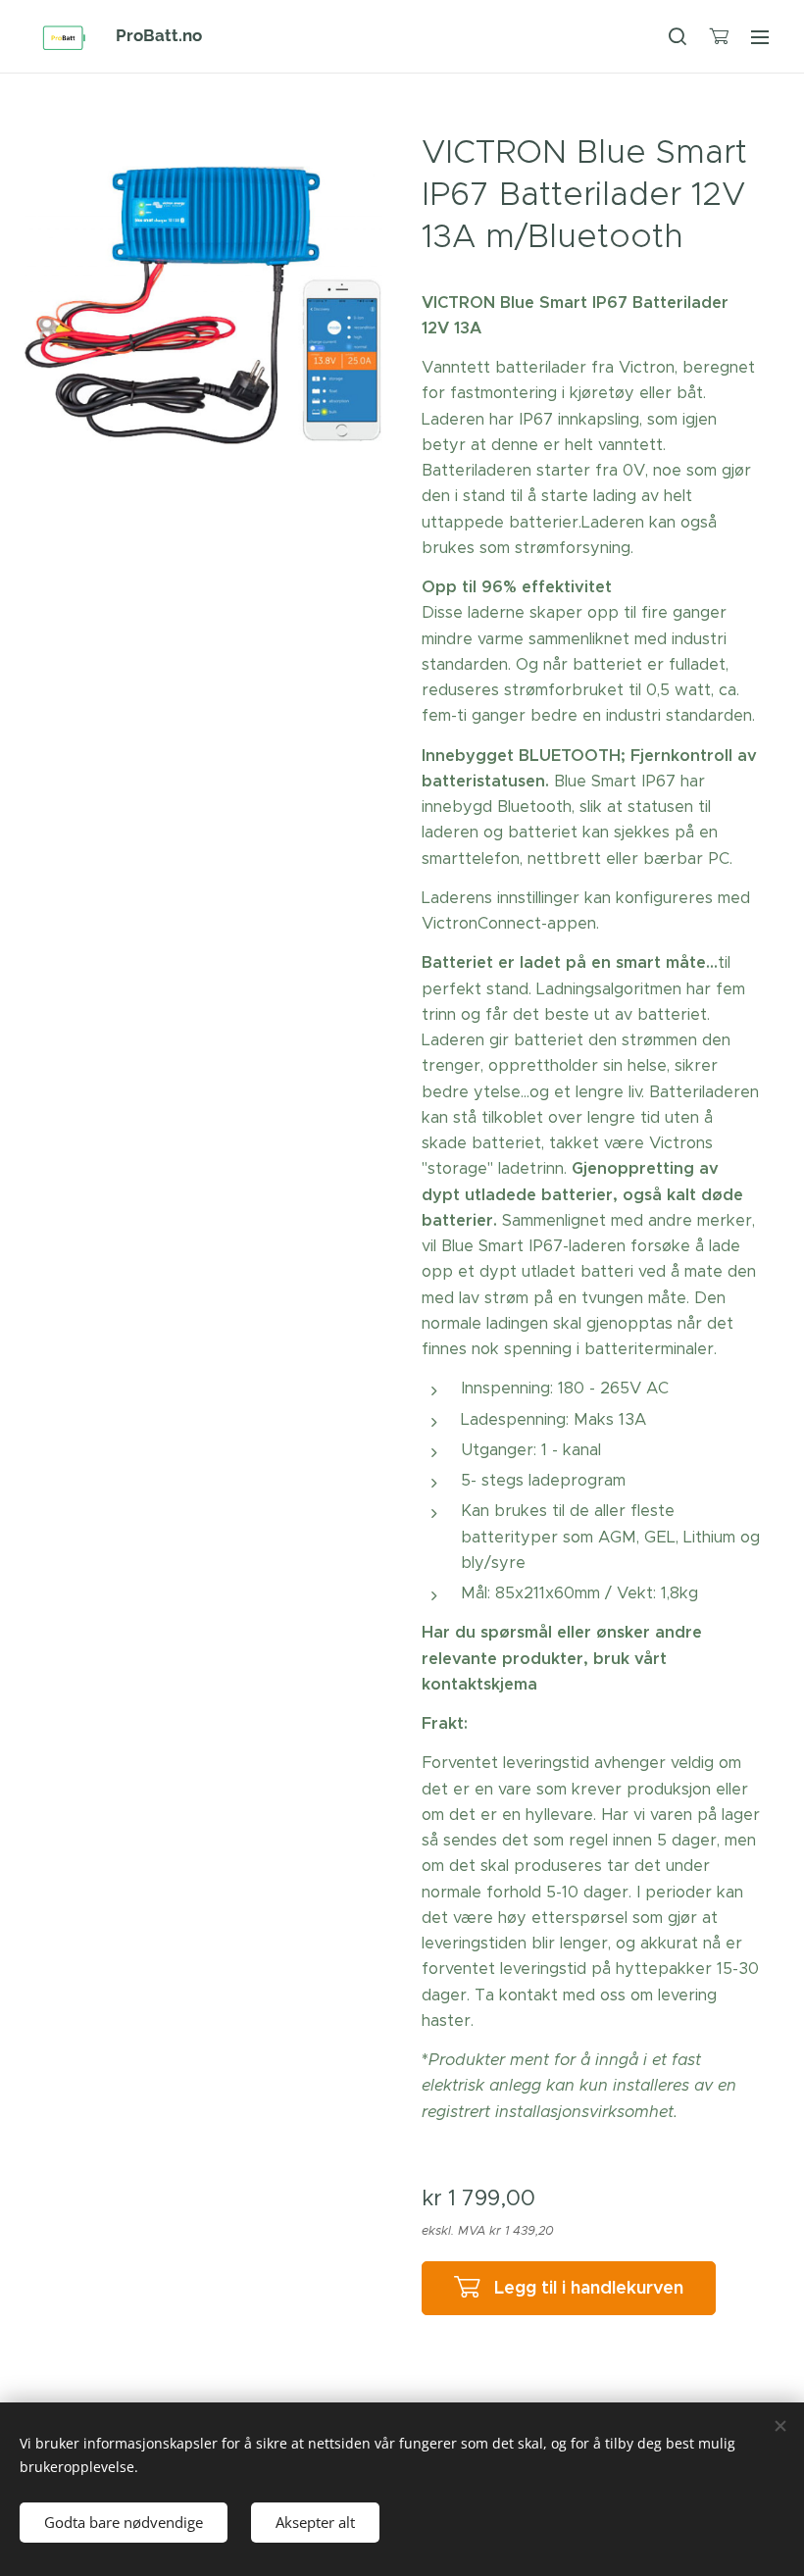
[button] (678, 36)
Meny (760, 36)
